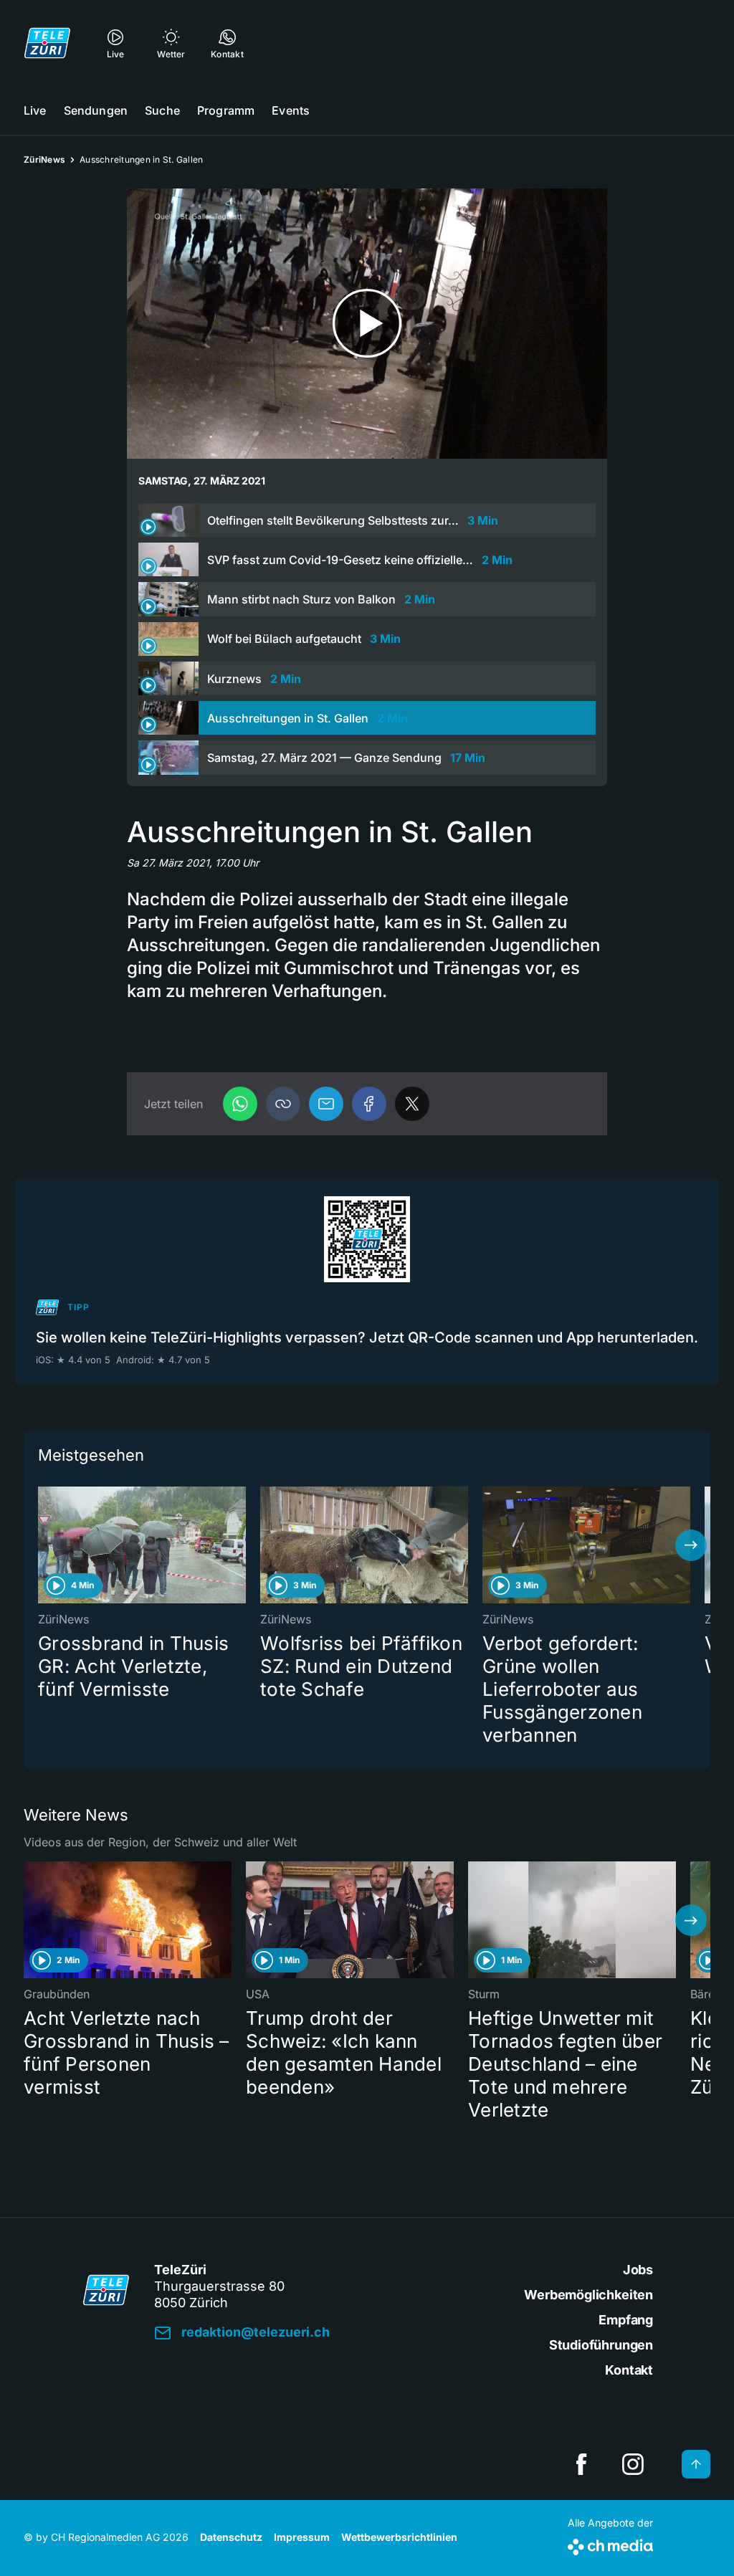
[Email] (326, 1104)
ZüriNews (44, 159)
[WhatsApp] (240, 1104)
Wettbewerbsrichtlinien (399, 2537)
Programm (226, 110)
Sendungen (96, 110)
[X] (412, 1104)
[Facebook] (369, 1104)
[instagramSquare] (633, 2464)
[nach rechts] (691, 1545)
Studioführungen (601, 2345)
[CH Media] (610, 2544)
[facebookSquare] (581, 2464)
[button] (283, 1104)
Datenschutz (231, 2537)
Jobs (638, 2270)
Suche (162, 110)
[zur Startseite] (47, 43)
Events (291, 110)
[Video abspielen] (367, 324)
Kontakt (629, 2370)
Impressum (302, 2537)
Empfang (626, 2320)
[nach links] (43, 1545)
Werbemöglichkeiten (588, 2295)
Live (35, 110)
